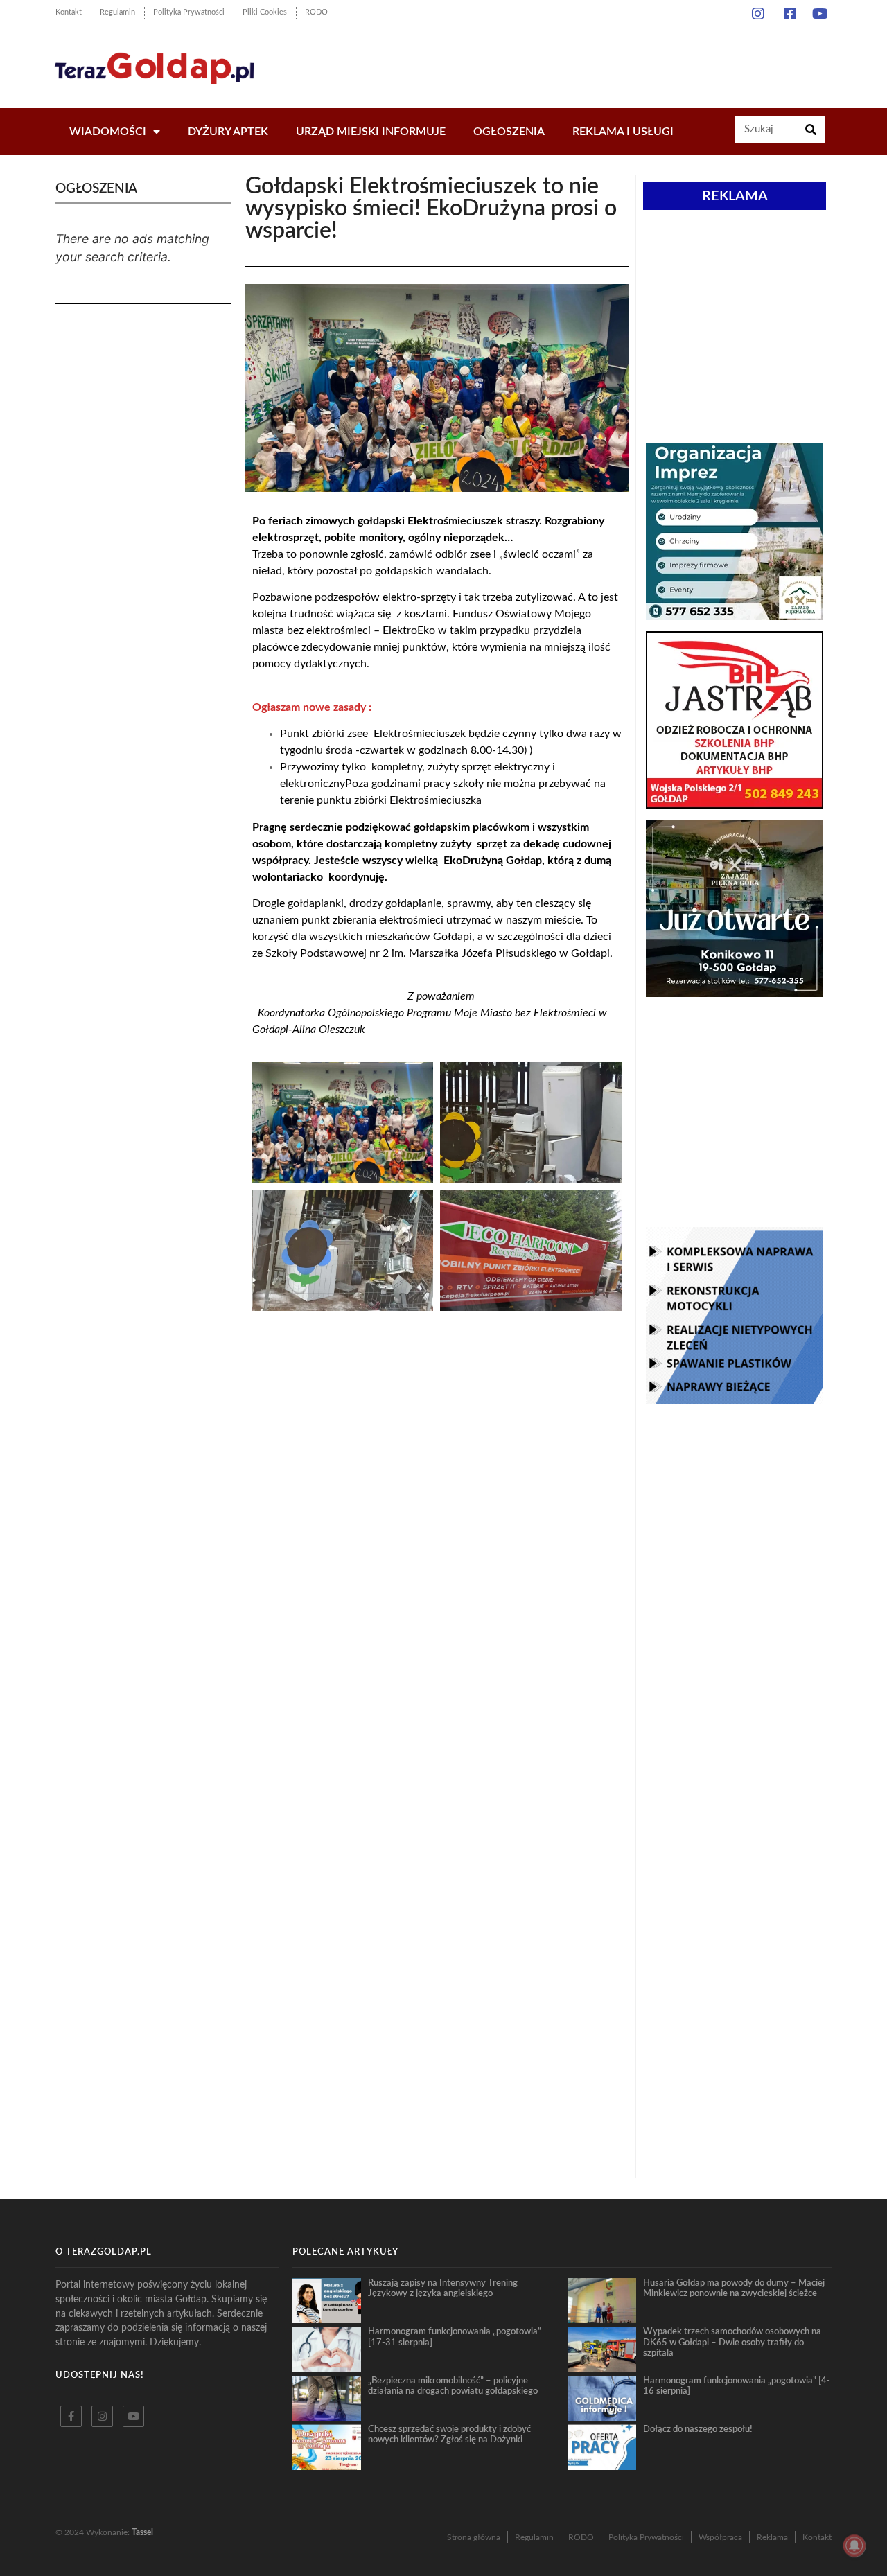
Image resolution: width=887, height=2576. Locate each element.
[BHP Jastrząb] (735, 804)
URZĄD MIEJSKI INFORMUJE (371, 132)
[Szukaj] (811, 130)
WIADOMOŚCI (108, 132)
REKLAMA (735, 196)
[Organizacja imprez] (735, 616)
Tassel (142, 2532)
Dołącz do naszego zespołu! (698, 2429)
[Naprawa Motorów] (735, 1400)
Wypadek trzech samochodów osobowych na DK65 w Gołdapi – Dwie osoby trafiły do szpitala (732, 2342)
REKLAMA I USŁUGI (623, 132)
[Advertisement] (582, 62)
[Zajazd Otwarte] (735, 993)
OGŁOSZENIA (509, 132)
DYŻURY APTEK (228, 132)
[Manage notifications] (854, 2546)
